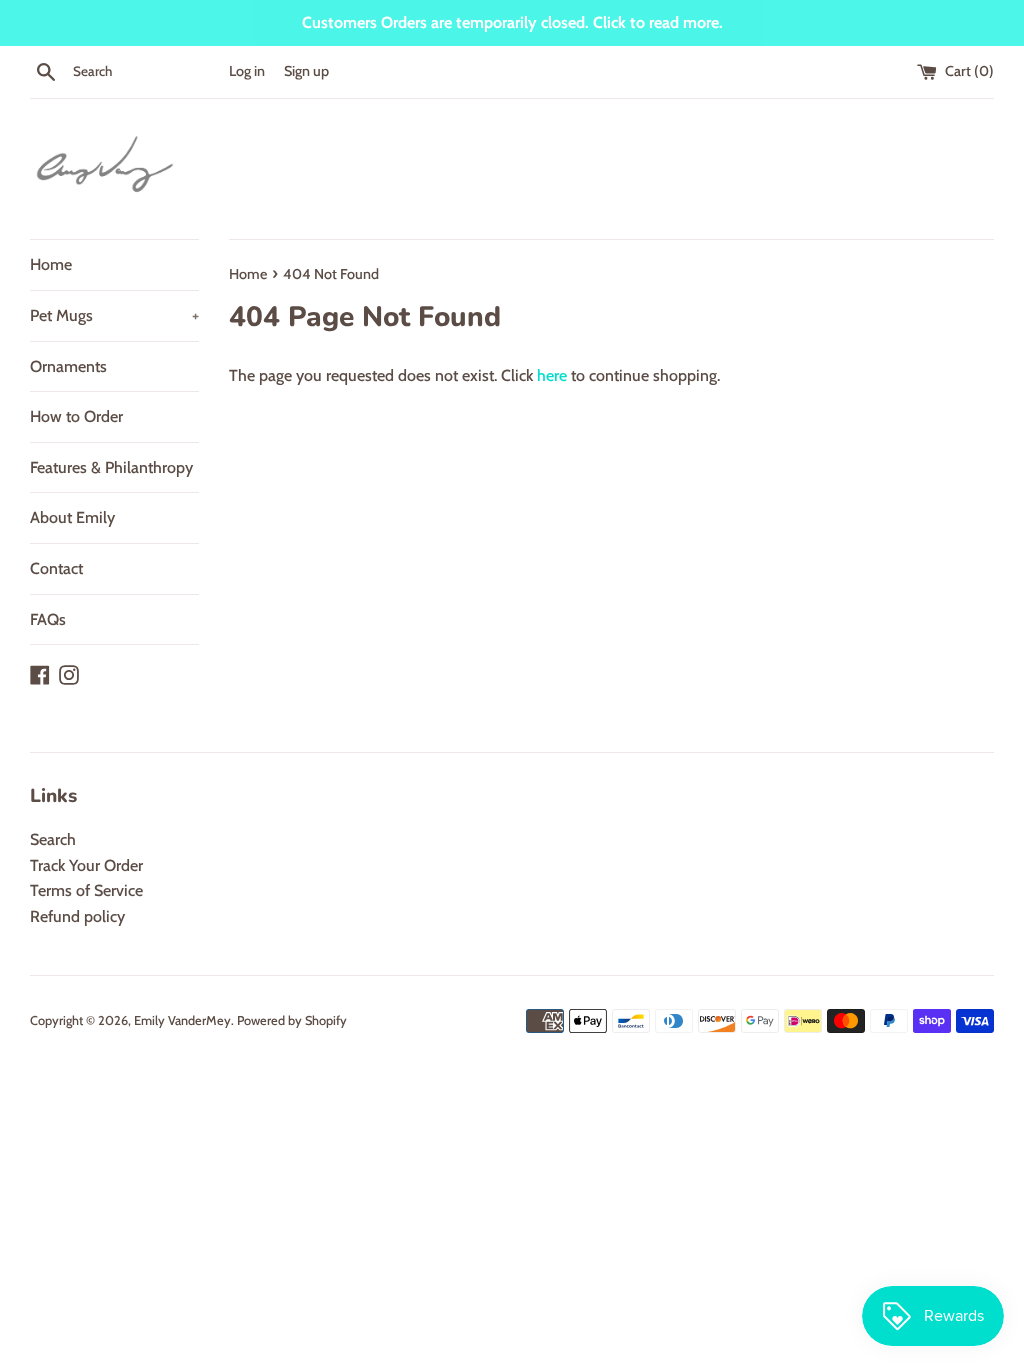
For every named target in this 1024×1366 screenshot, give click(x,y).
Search (53, 839)
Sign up (306, 71)
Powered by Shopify (292, 1020)
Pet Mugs (114, 315)
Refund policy (77, 916)
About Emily (72, 517)
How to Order (76, 416)
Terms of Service (86, 890)
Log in (247, 71)
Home (51, 264)
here (552, 375)
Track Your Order (86, 865)
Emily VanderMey (182, 1020)
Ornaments (68, 366)
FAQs (48, 619)
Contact (56, 568)
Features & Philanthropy (111, 467)
